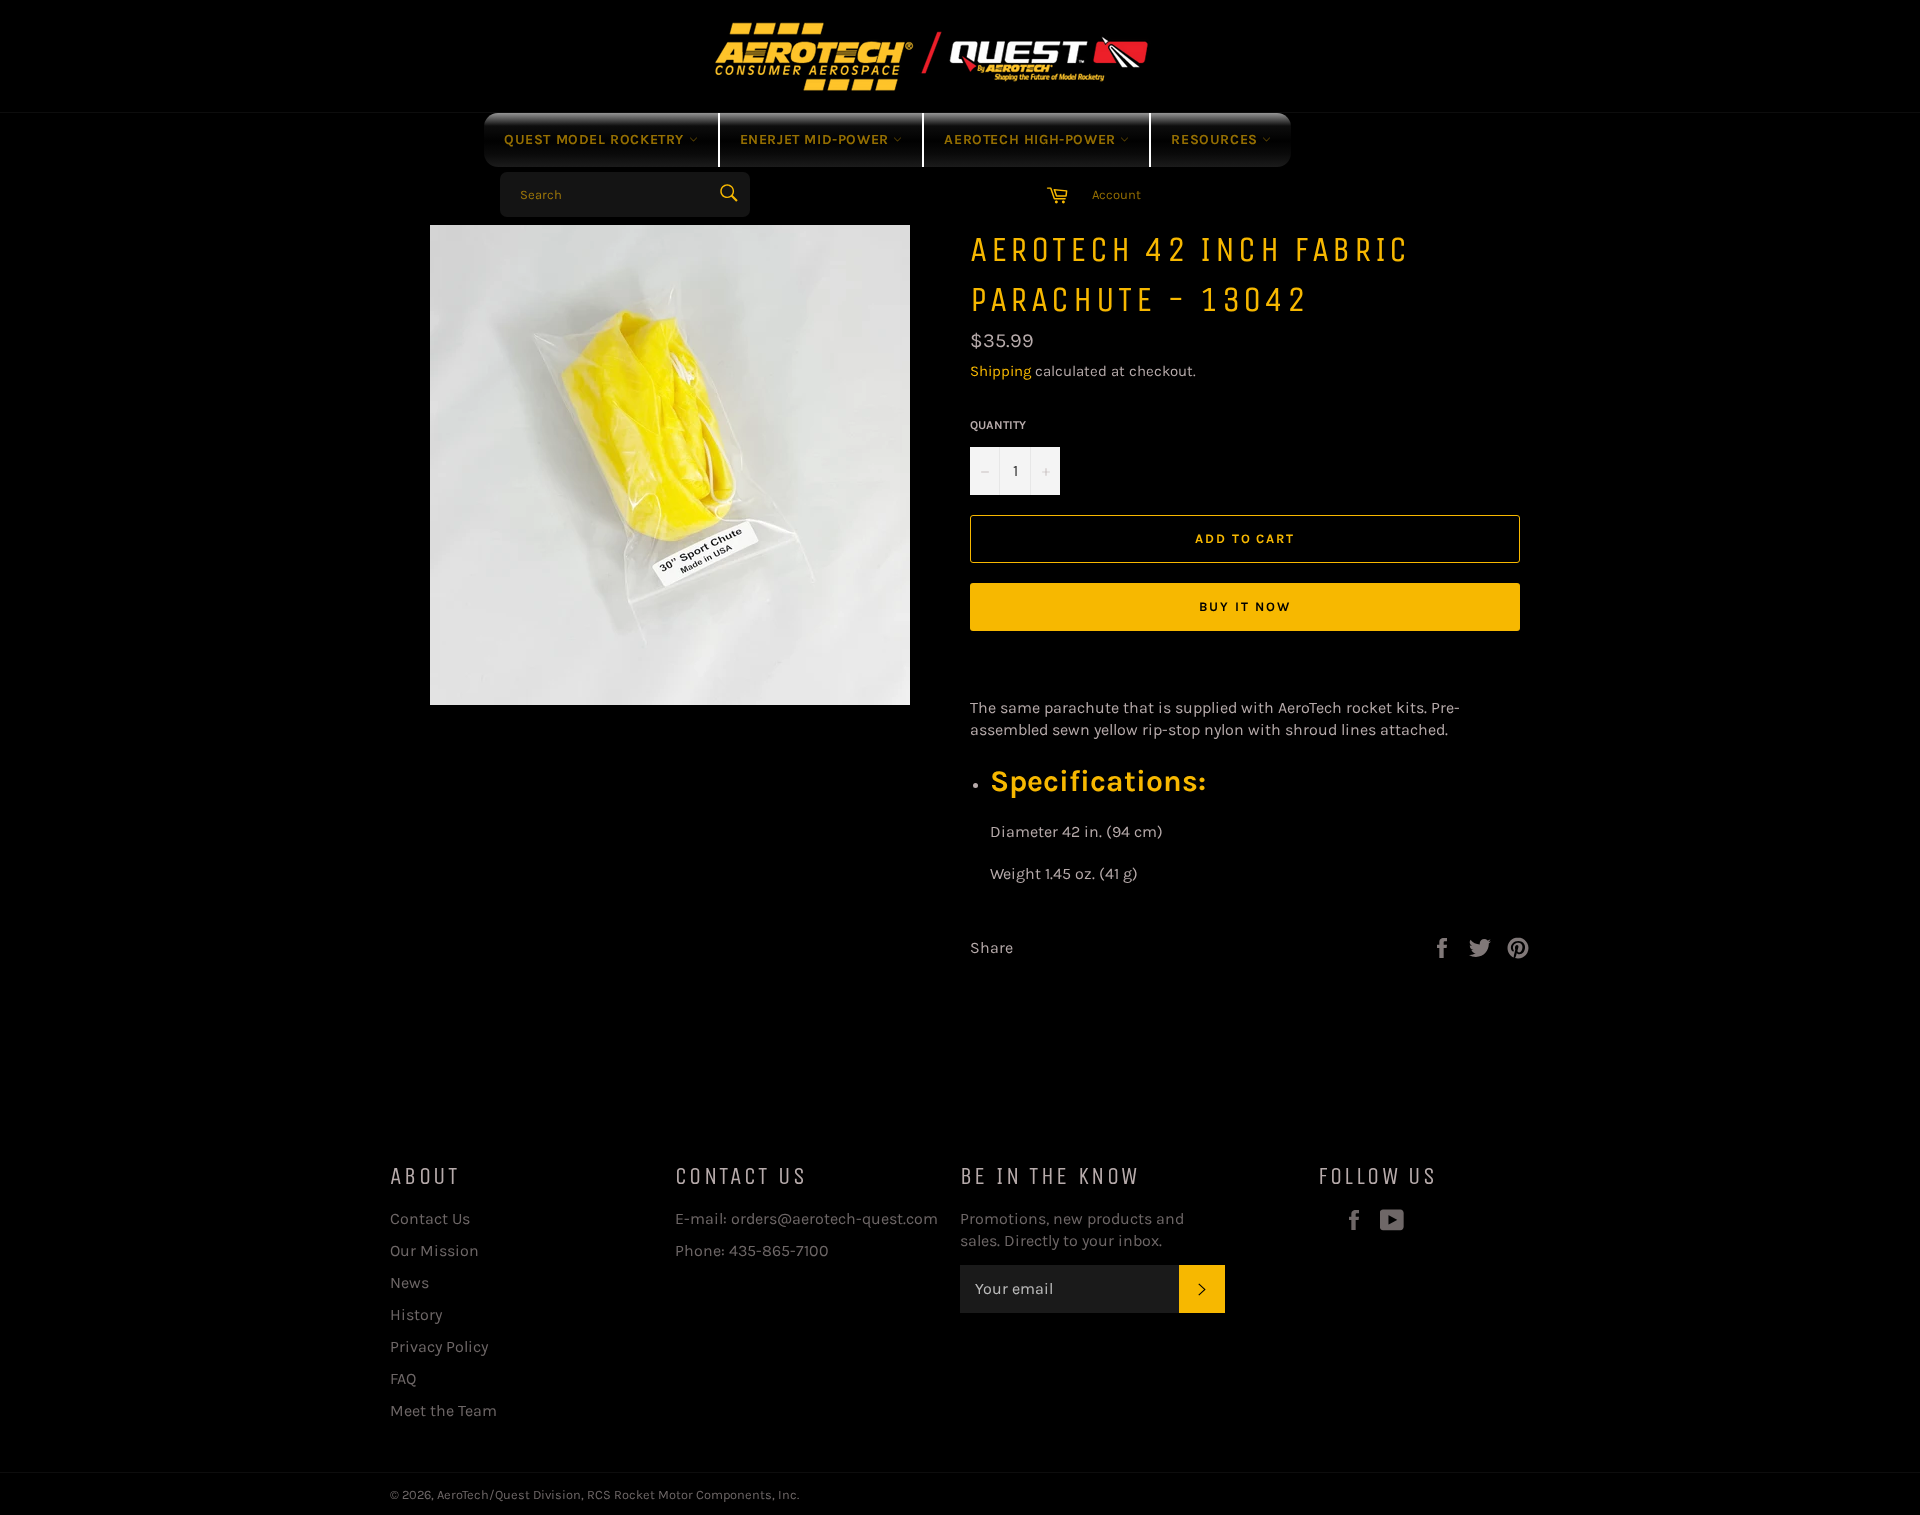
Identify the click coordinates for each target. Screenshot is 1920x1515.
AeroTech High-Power (1032, 139)
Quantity (998, 425)
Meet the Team (443, 1410)
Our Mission (434, 1250)
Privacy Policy (439, 1346)
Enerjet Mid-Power (817, 139)
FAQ (403, 1378)
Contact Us (430, 1218)
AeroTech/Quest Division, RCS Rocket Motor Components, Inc (617, 1494)
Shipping (1000, 371)
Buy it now (1245, 606)
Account (1116, 194)
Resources (1216, 139)
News (409, 1282)
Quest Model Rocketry (596, 139)
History (416, 1314)
